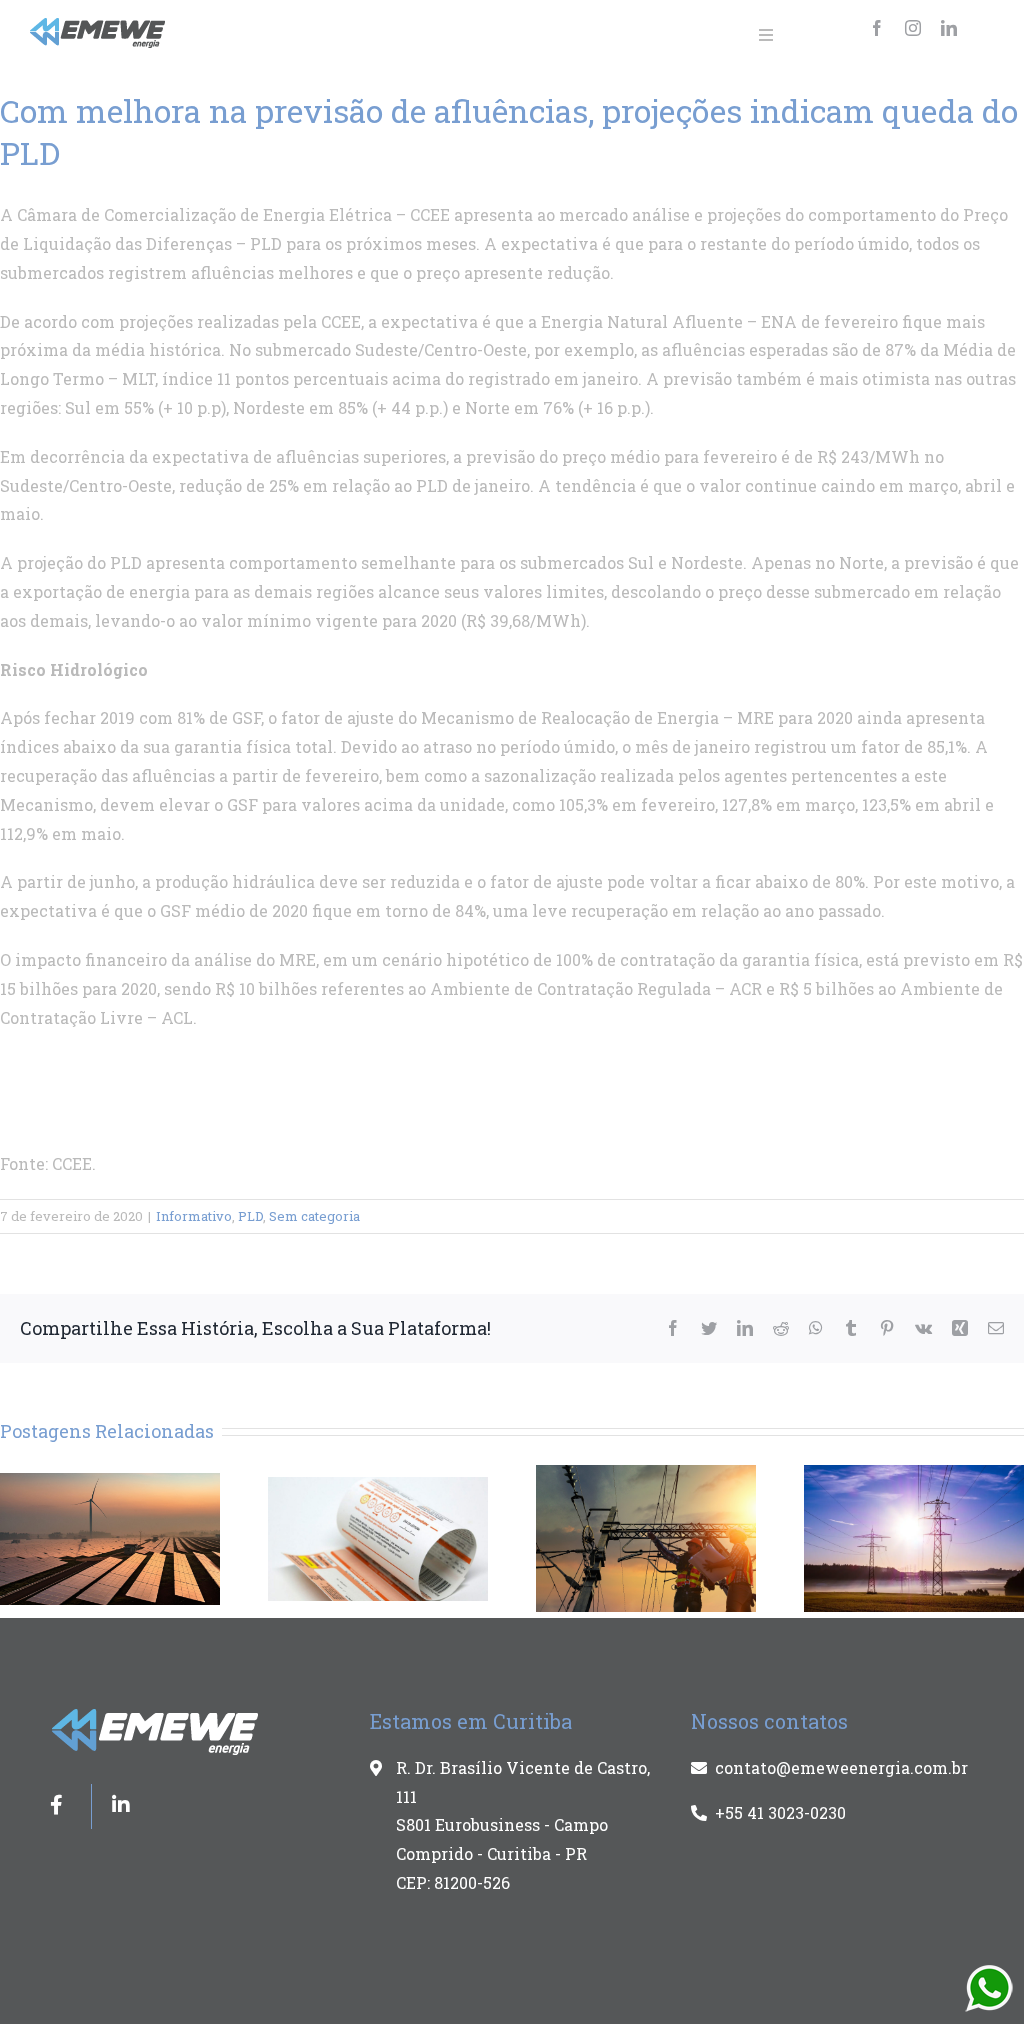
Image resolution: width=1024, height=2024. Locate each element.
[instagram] (913, 28)
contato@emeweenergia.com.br (841, 1767)
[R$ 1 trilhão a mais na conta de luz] (378, 1536)
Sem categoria (314, 1216)
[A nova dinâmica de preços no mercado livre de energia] (110, 1536)
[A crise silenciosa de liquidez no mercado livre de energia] (646, 1536)
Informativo (194, 1216)
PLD (250, 1216)
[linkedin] (949, 28)
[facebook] (877, 28)
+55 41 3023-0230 (780, 1812)
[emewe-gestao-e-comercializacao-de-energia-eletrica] (98, 25)
